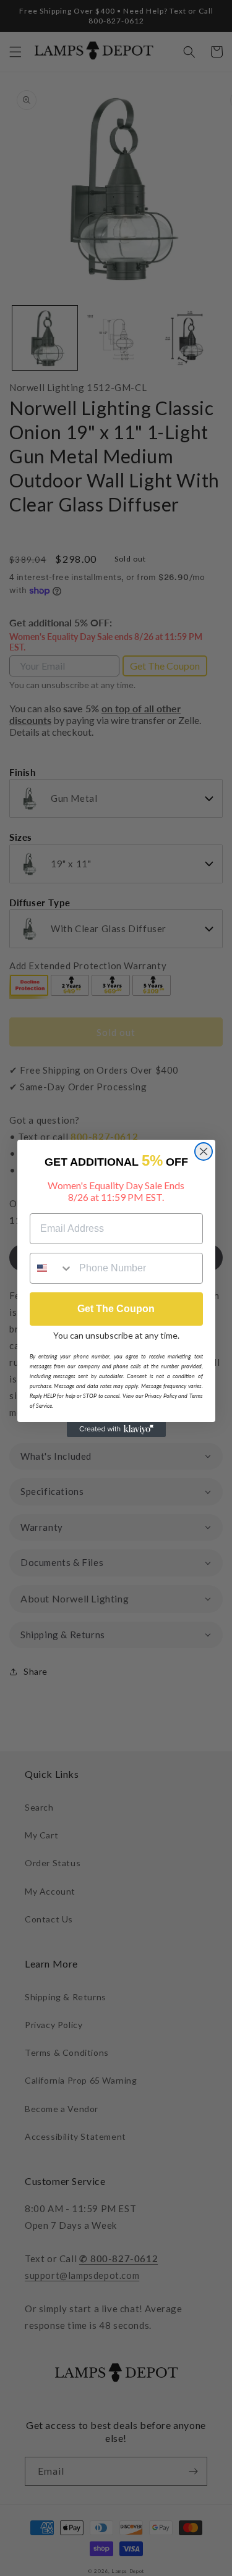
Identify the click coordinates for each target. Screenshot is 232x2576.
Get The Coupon (116, 1309)
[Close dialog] (204, 1151)
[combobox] (52, 1268)
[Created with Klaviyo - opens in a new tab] (116, 1429)
